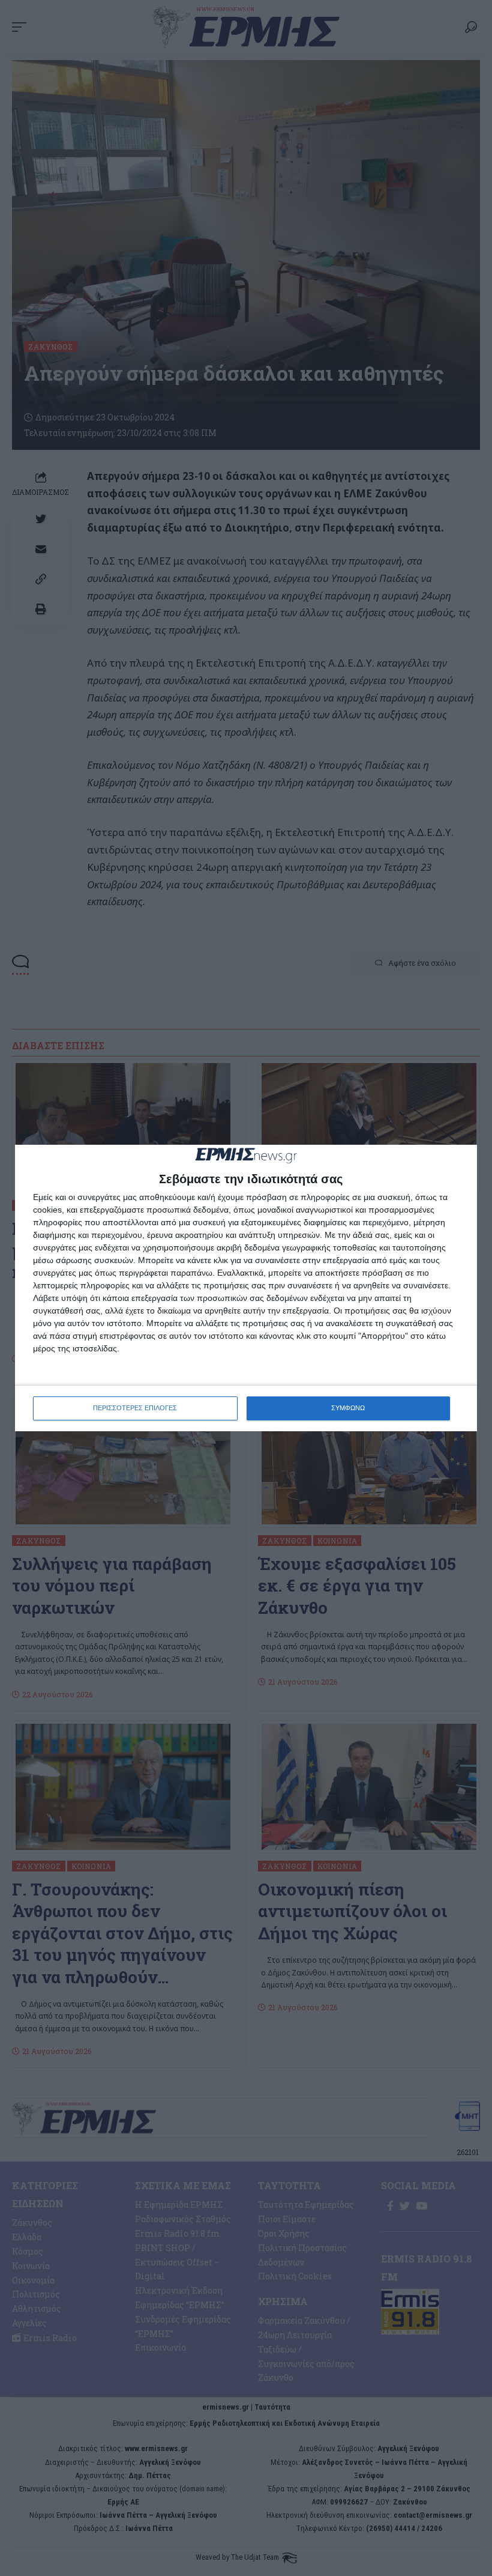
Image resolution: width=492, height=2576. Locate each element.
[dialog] (246, 1288)
